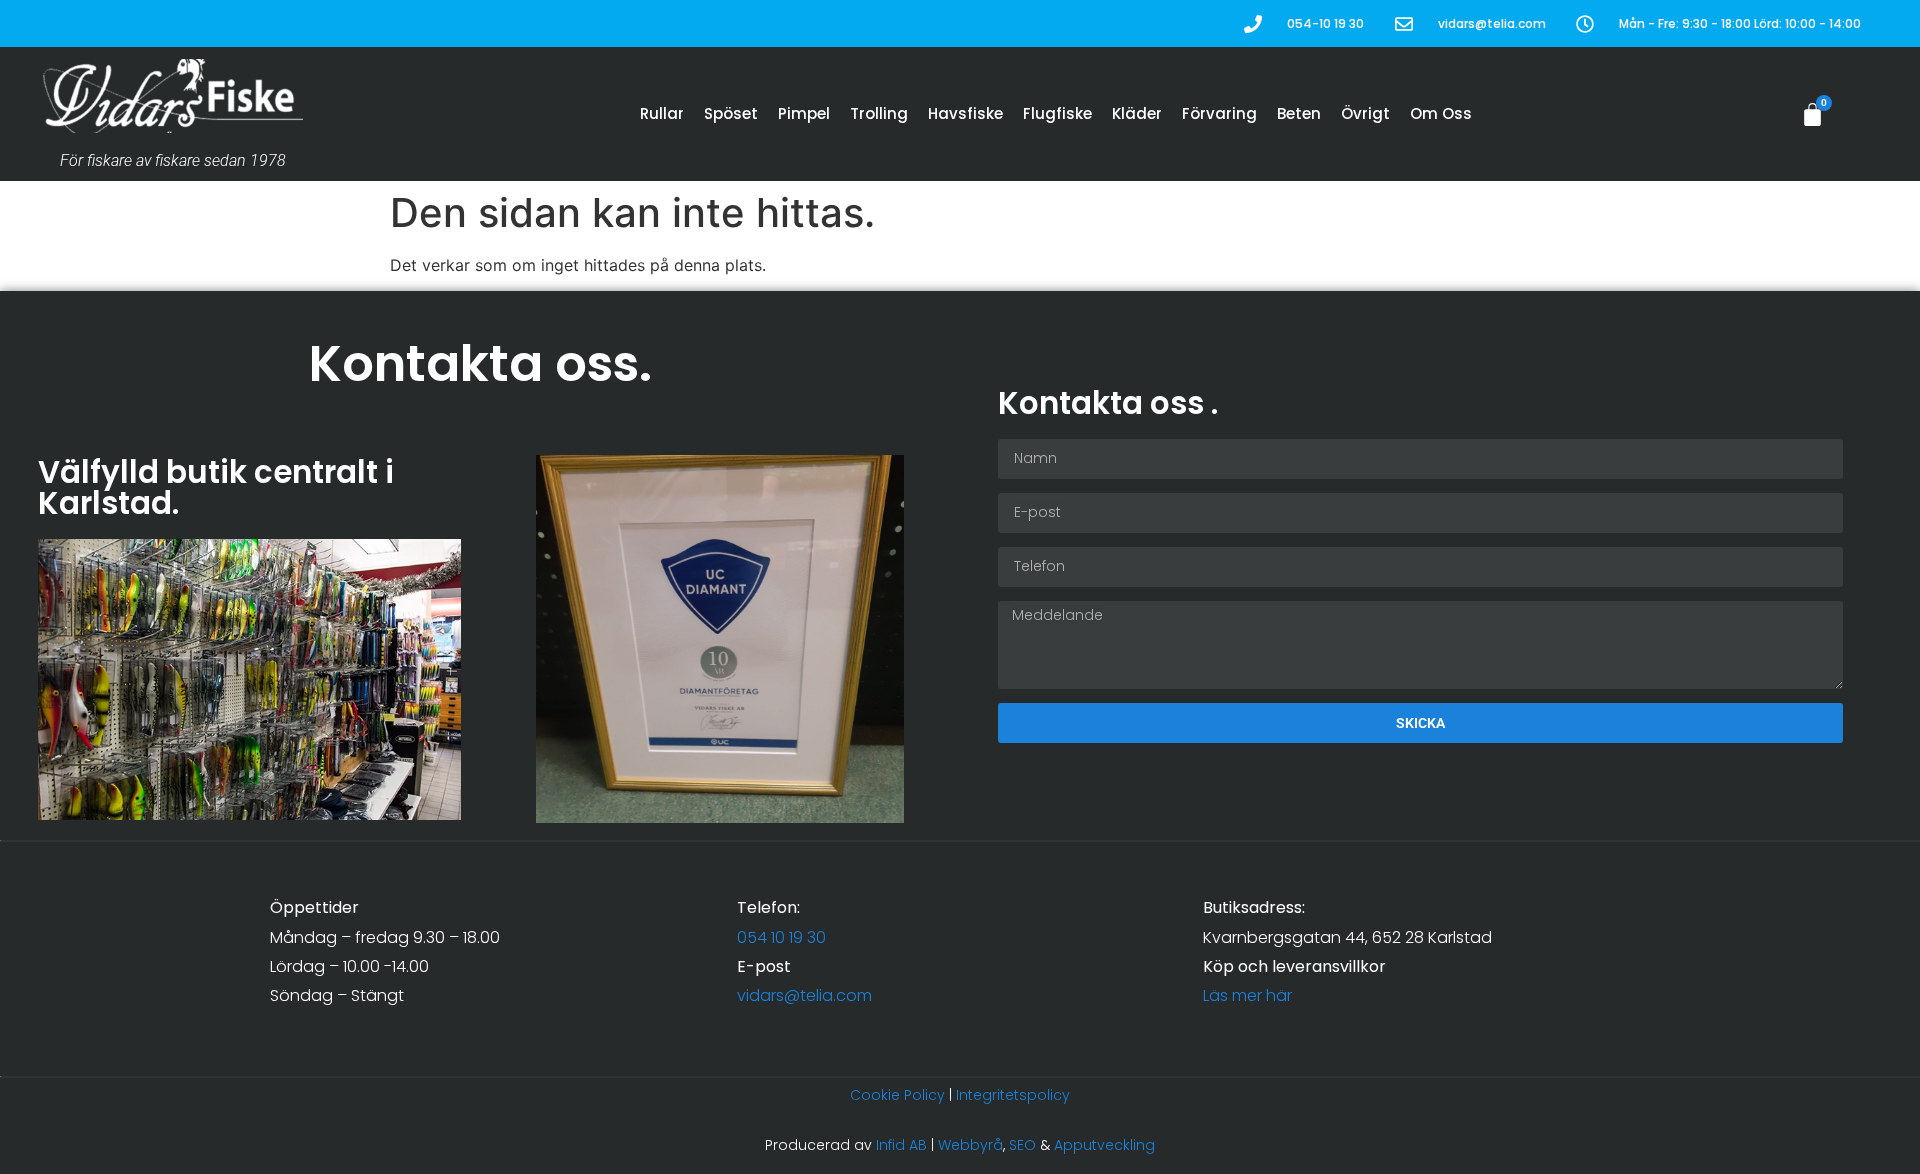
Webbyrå (970, 1145)
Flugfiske (1057, 113)
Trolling (879, 113)
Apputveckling (1104, 1145)
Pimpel (804, 113)
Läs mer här (1247, 995)
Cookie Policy (897, 1095)
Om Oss (1441, 113)
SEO (1022, 1145)
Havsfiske (965, 113)
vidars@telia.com (804, 995)
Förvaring (1219, 113)
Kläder (1137, 113)
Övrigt (1365, 113)
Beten (1299, 113)
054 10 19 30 (781, 937)
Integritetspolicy (1013, 1095)
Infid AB (901, 1145)
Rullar (662, 113)
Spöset (731, 113)
